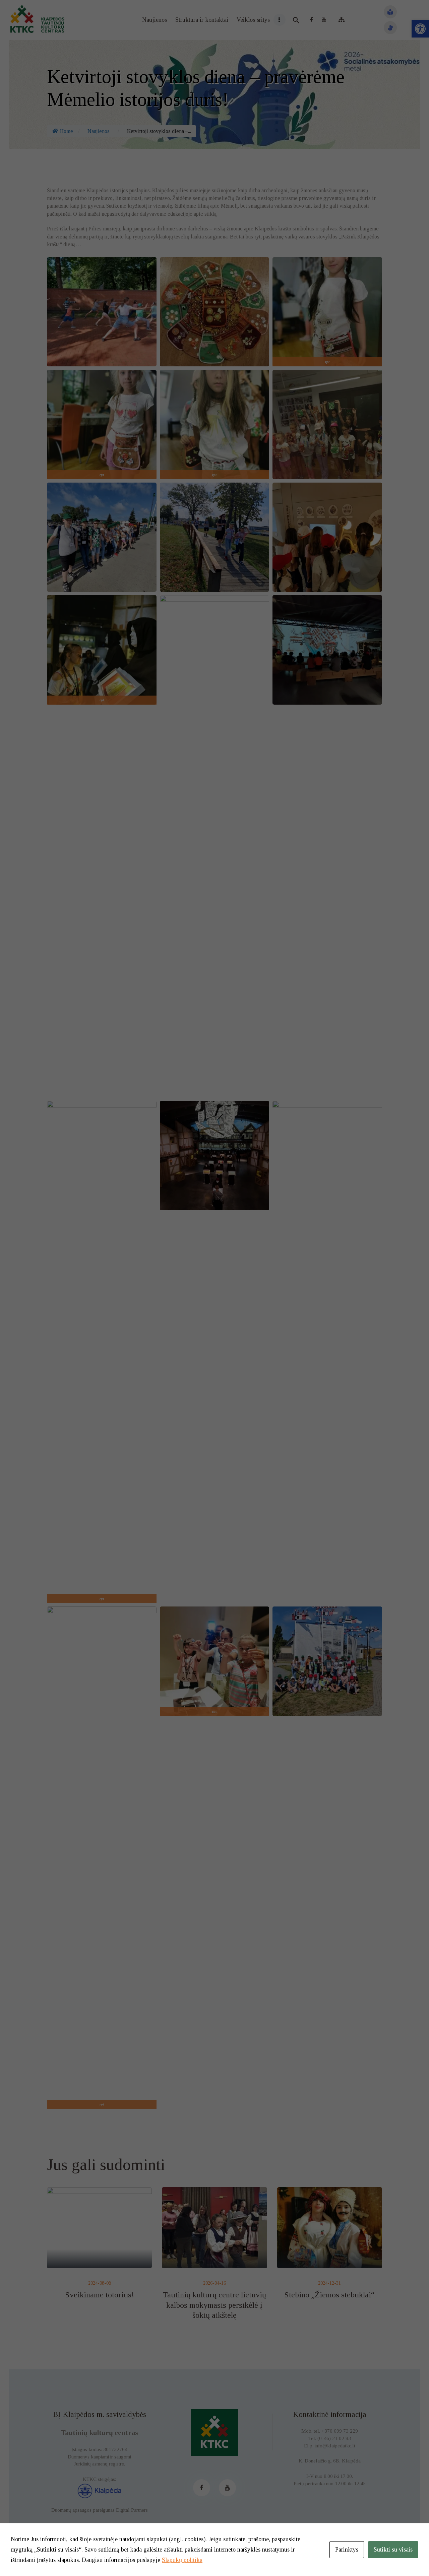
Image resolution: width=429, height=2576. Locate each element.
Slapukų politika (182, 2560)
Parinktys (347, 2550)
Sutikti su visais (393, 2550)
